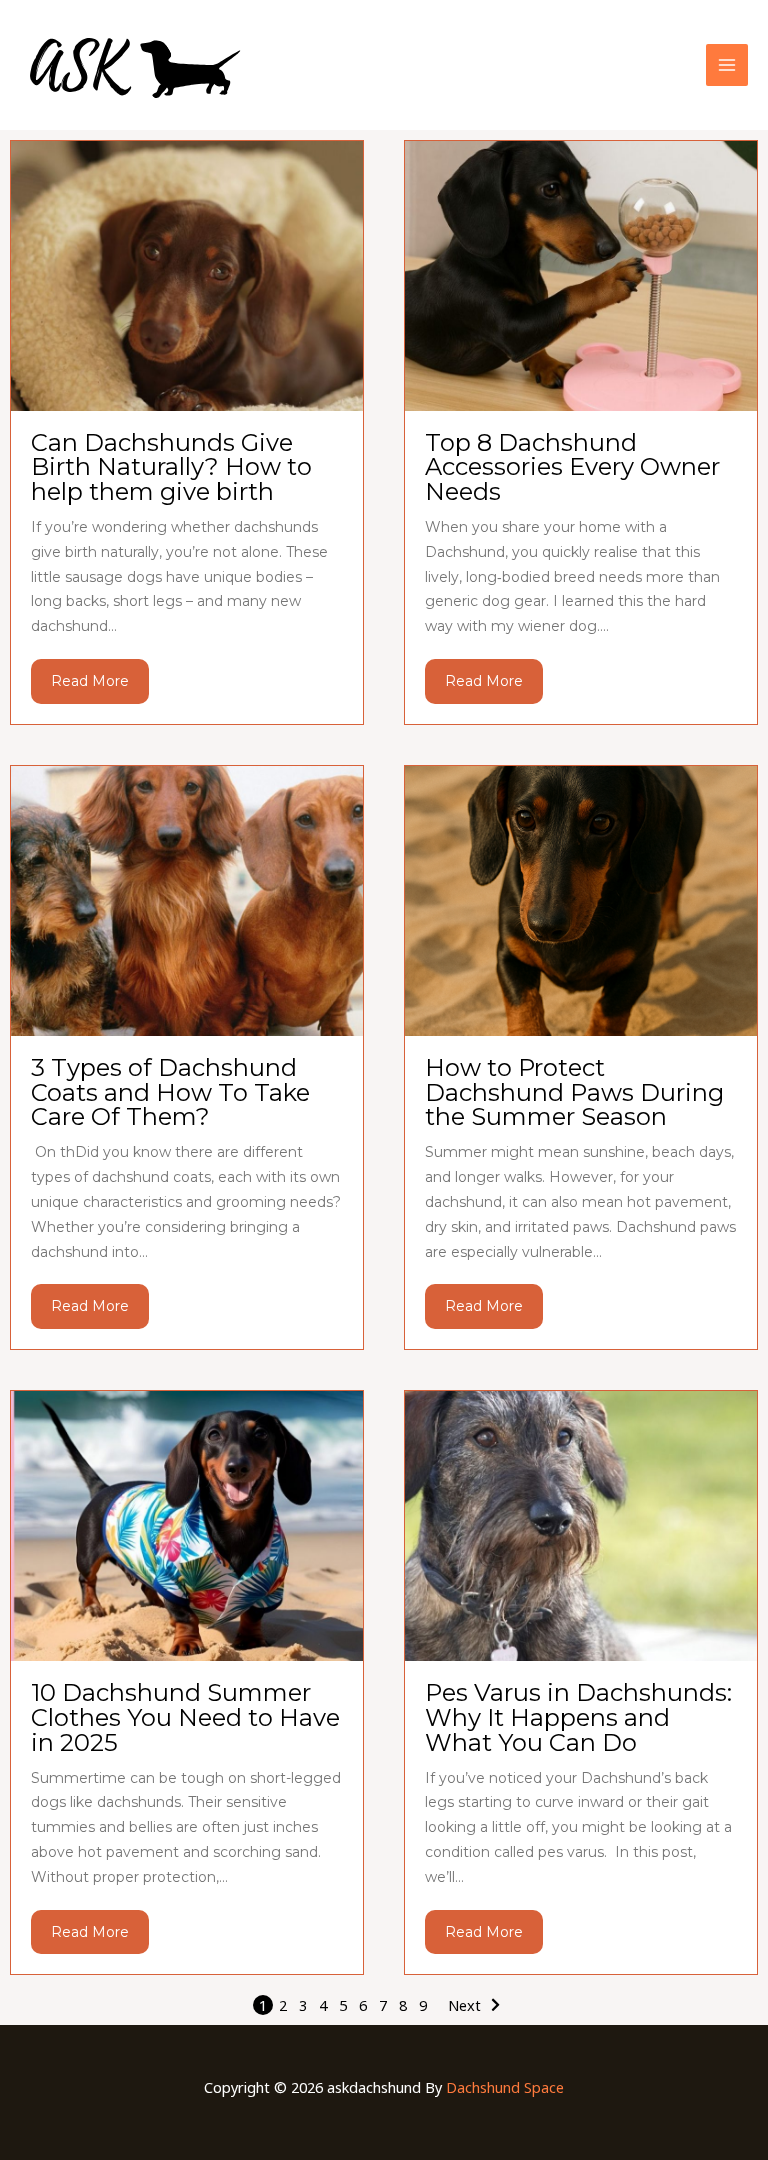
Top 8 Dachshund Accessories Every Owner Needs (572, 467)
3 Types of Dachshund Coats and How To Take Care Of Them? (170, 1092)
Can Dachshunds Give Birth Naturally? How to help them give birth (171, 467)
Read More (90, 681)
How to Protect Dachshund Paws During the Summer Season (574, 1092)
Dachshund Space (505, 2087)
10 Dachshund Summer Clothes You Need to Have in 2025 (185, 1717)
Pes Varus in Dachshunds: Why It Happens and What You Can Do (578, 1717)
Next (464, 2005)
